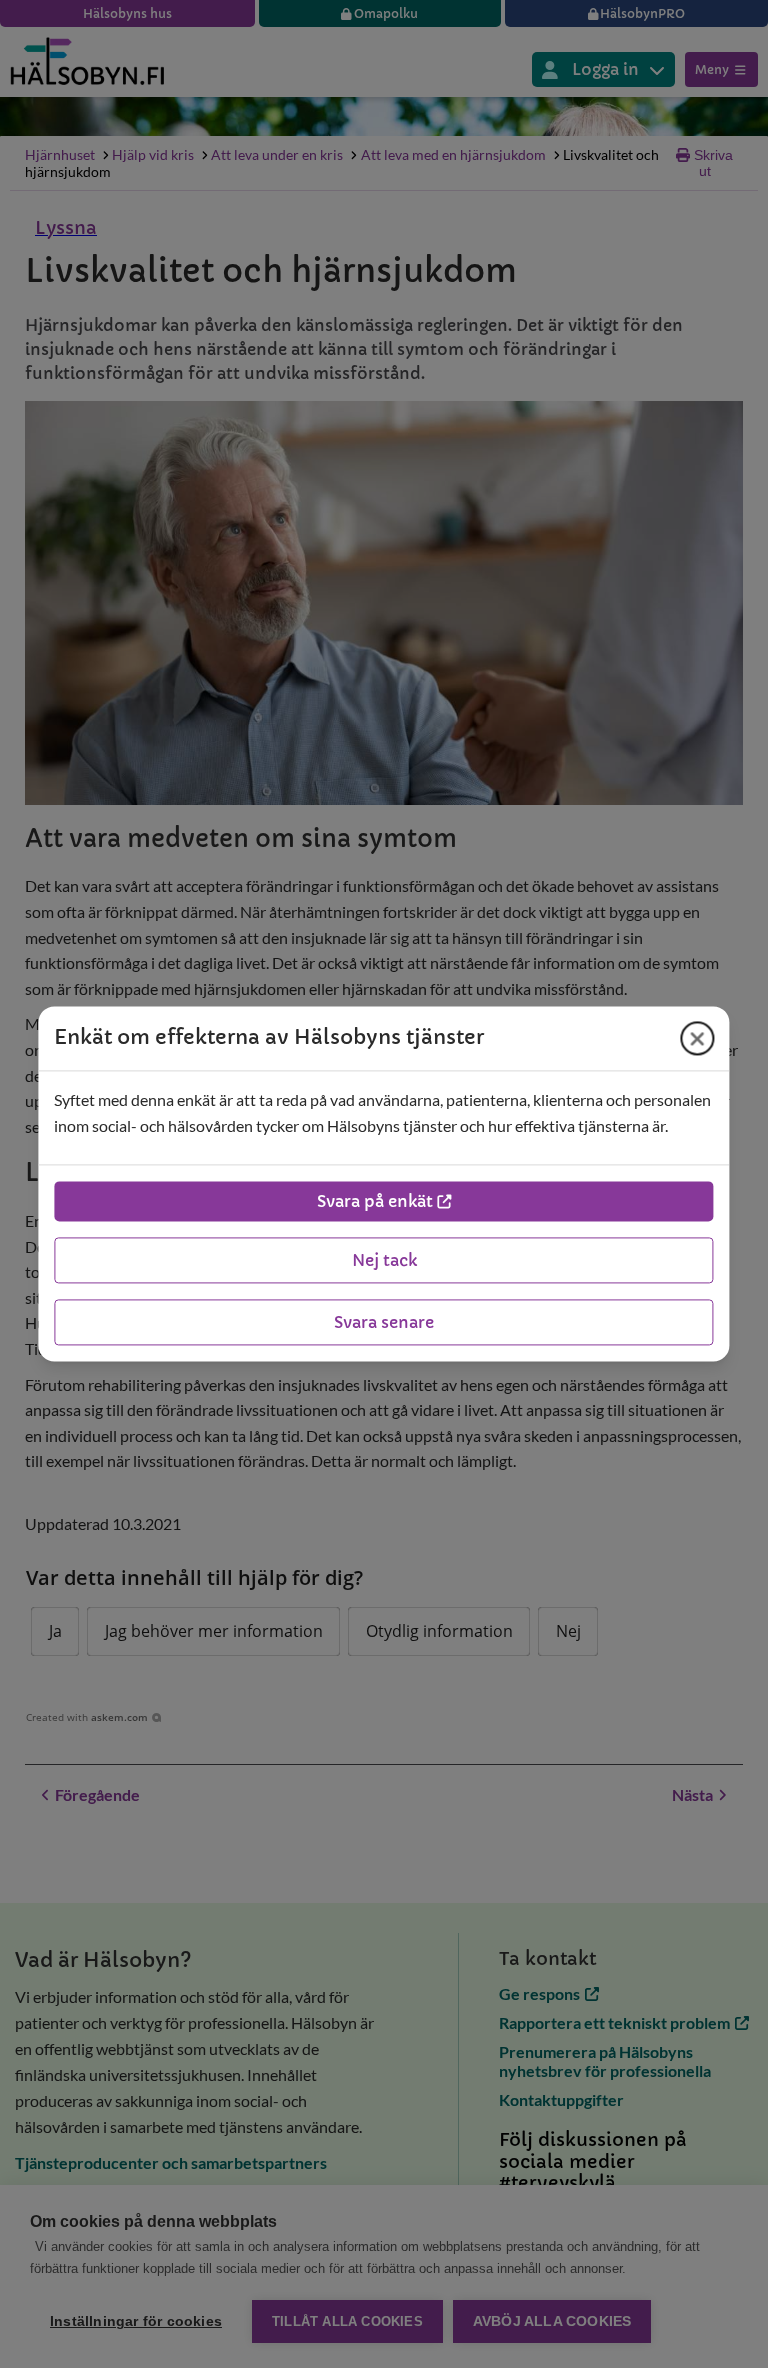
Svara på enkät (375, 1202)
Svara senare (384, 1323)
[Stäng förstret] (698, 1038)
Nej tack (384, 1261)
